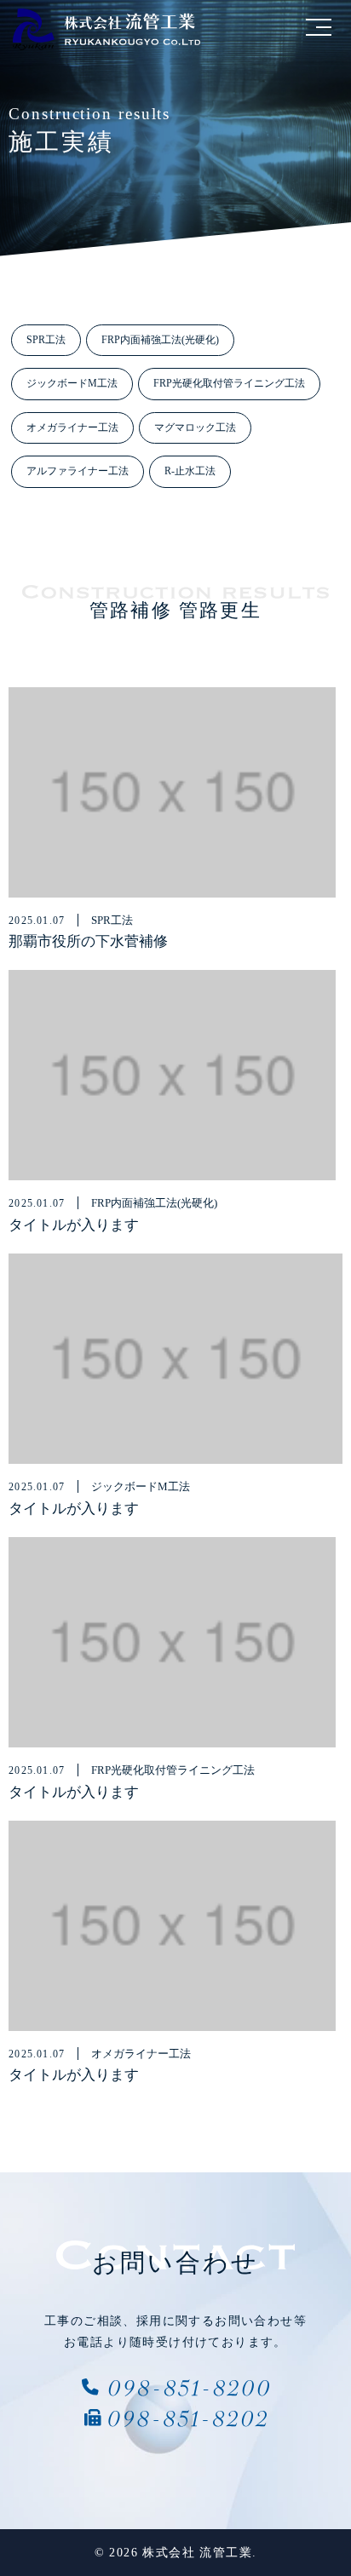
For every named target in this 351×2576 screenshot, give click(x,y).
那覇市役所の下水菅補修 (88, 941)
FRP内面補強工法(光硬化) (160, 340)
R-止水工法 (190, 471)
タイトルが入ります (74, 1225)
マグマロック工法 (195, 427)
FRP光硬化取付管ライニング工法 (229, 383)
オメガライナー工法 (72, 427)
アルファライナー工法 (78, 471)
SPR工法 (46, 340)
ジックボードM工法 (72, 383)
